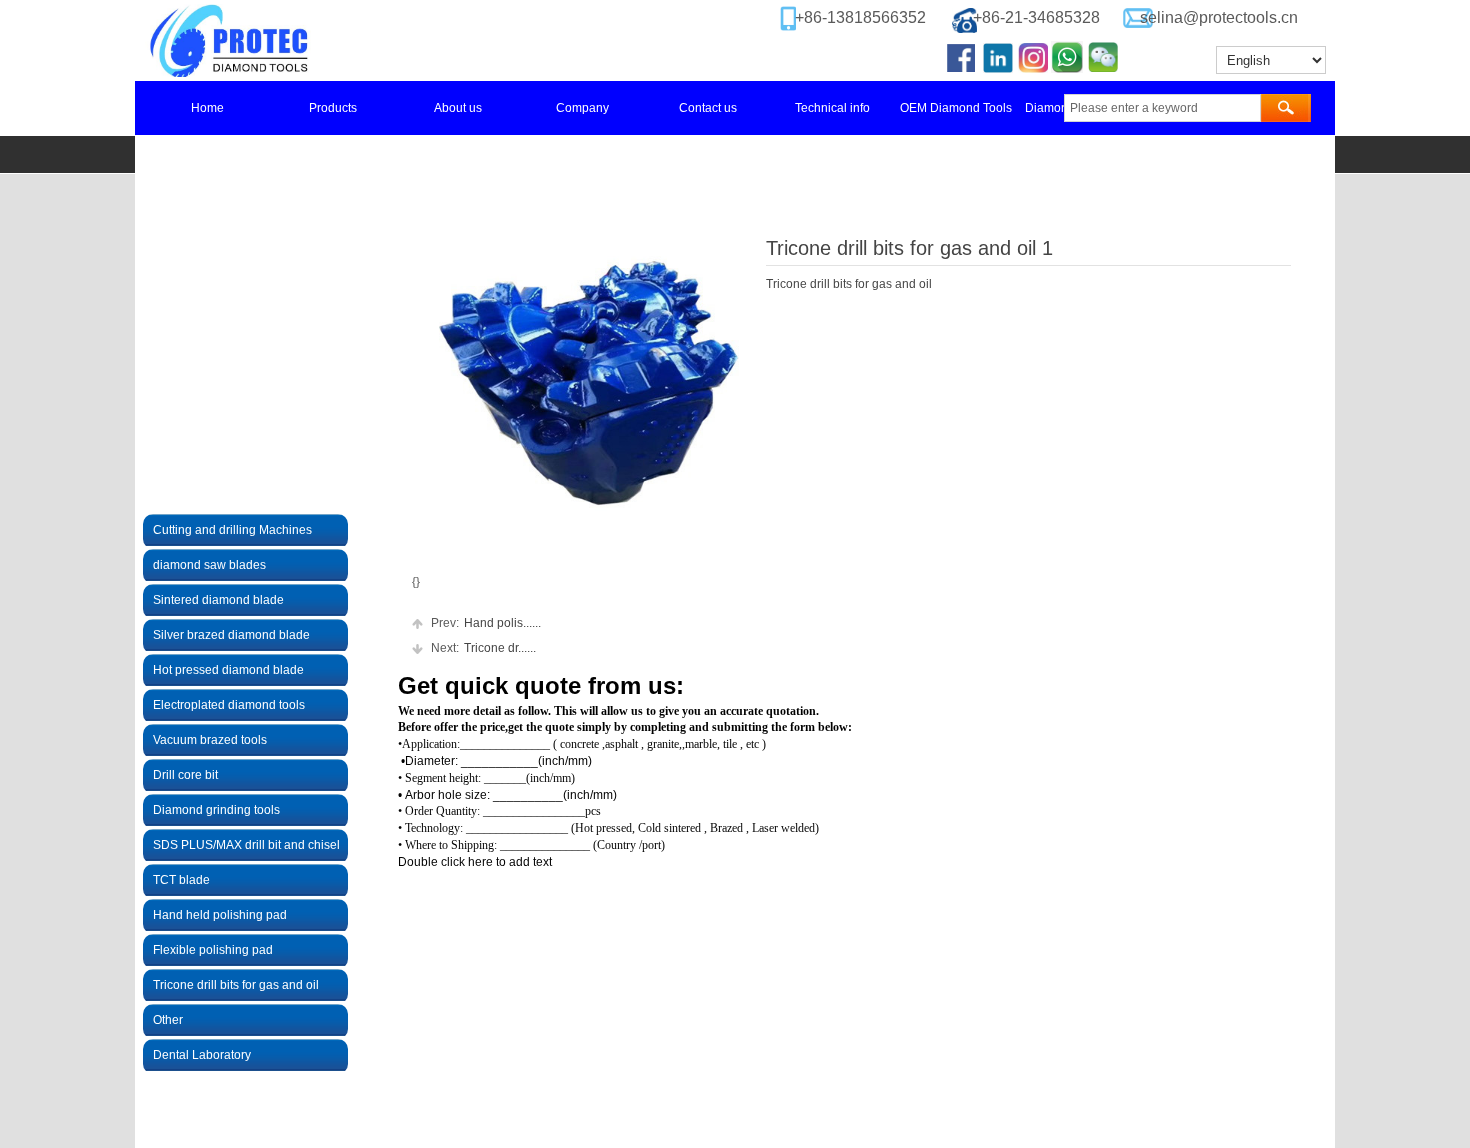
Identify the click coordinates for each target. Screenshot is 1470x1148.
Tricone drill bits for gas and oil (236, 985)
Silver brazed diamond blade (231, 635)
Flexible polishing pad (213, 950)
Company (582, 108)
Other (168, 1020)
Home (207, 108)
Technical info (832, 108)
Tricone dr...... (483, 648)
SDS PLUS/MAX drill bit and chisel (246, 845)
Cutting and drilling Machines (232, 530)
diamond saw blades (209, 565)
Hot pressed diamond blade (228, 670)
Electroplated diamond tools (229, 705)
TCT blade (181, 880)
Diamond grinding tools (216, 810)
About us (458, 108)
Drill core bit (185, 775)
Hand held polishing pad (220, 915)
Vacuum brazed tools (210, 740)
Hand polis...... (486, 623)
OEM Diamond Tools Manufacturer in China (957, 108)
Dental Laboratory (202, 1055)
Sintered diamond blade (218, 600)
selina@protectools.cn (1219, 17)
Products (333, 108)
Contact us (708, 108)
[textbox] (1162, 108)
